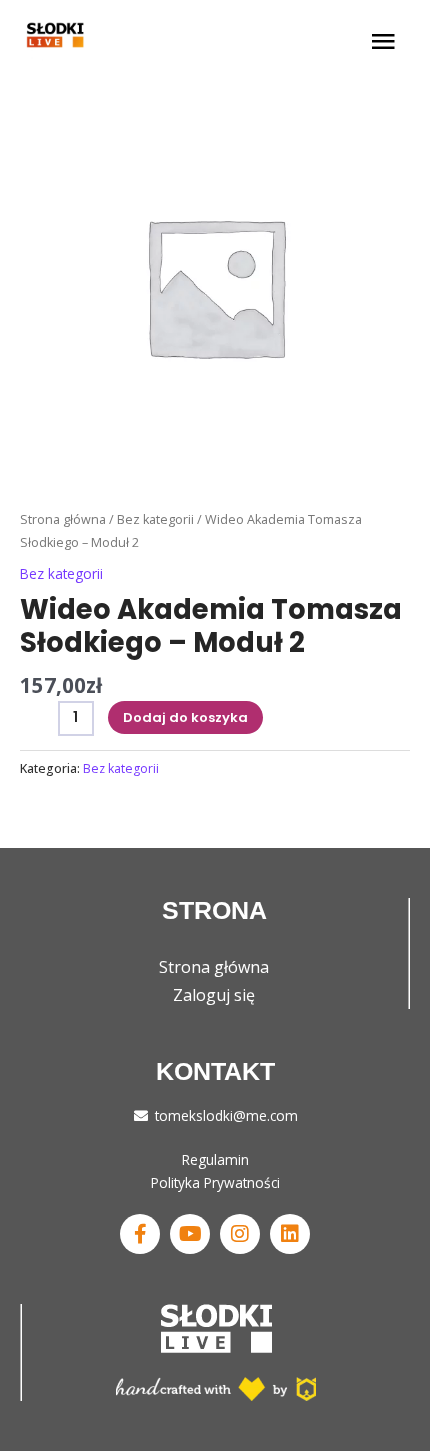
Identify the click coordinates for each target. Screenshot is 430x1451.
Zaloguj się (214, 995)
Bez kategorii (155, 519)
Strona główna (63, 519)
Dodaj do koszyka (185, 717)
